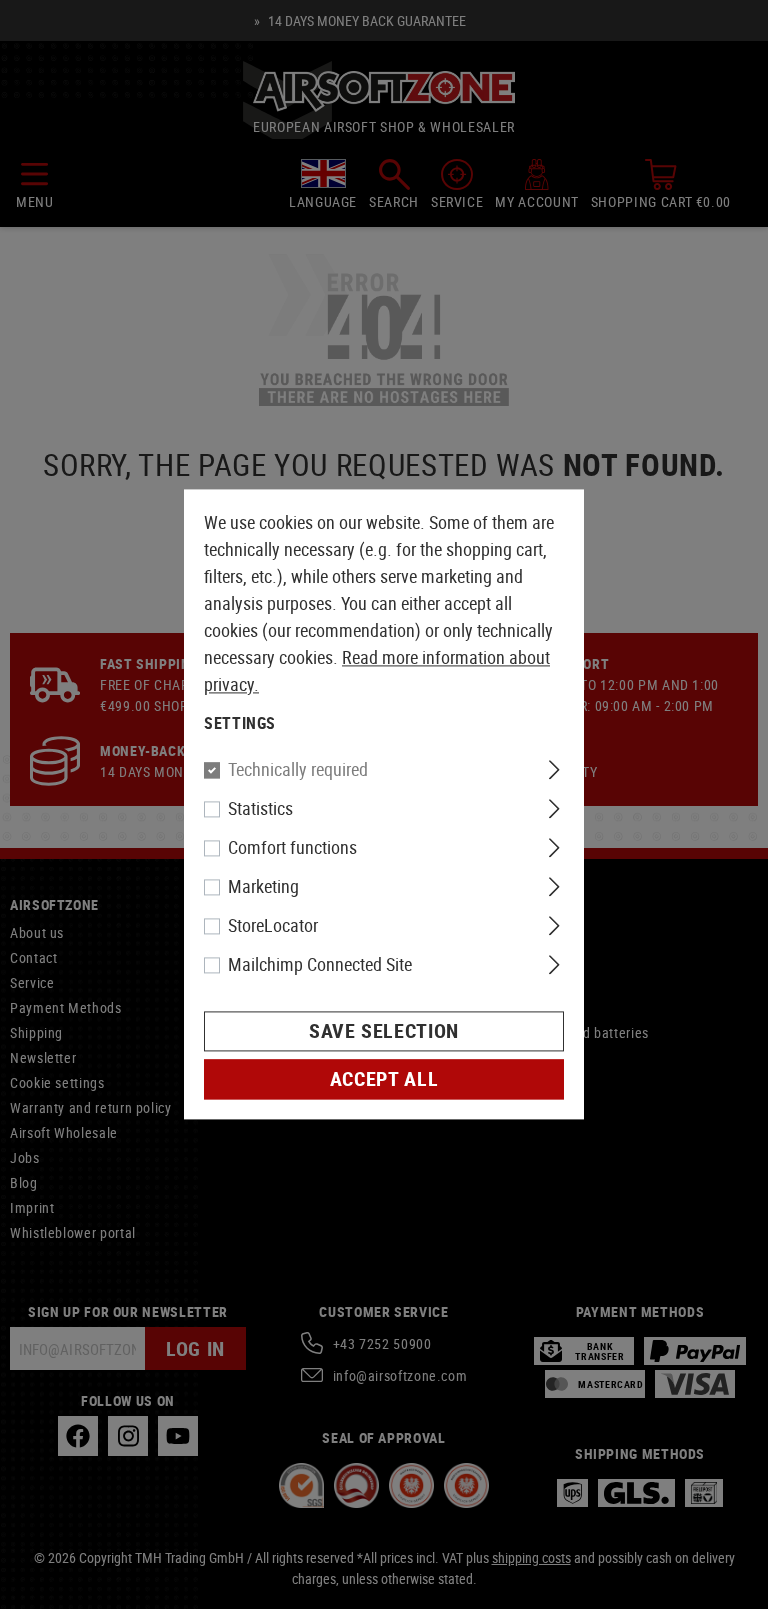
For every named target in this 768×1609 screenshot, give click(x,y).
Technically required (298, 770)
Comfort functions (292, 848)
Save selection (384, 1031)
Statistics (260, 809)
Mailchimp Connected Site (320, 965)
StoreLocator (273, 926)
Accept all (384, 1079)
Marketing (263, 887)
